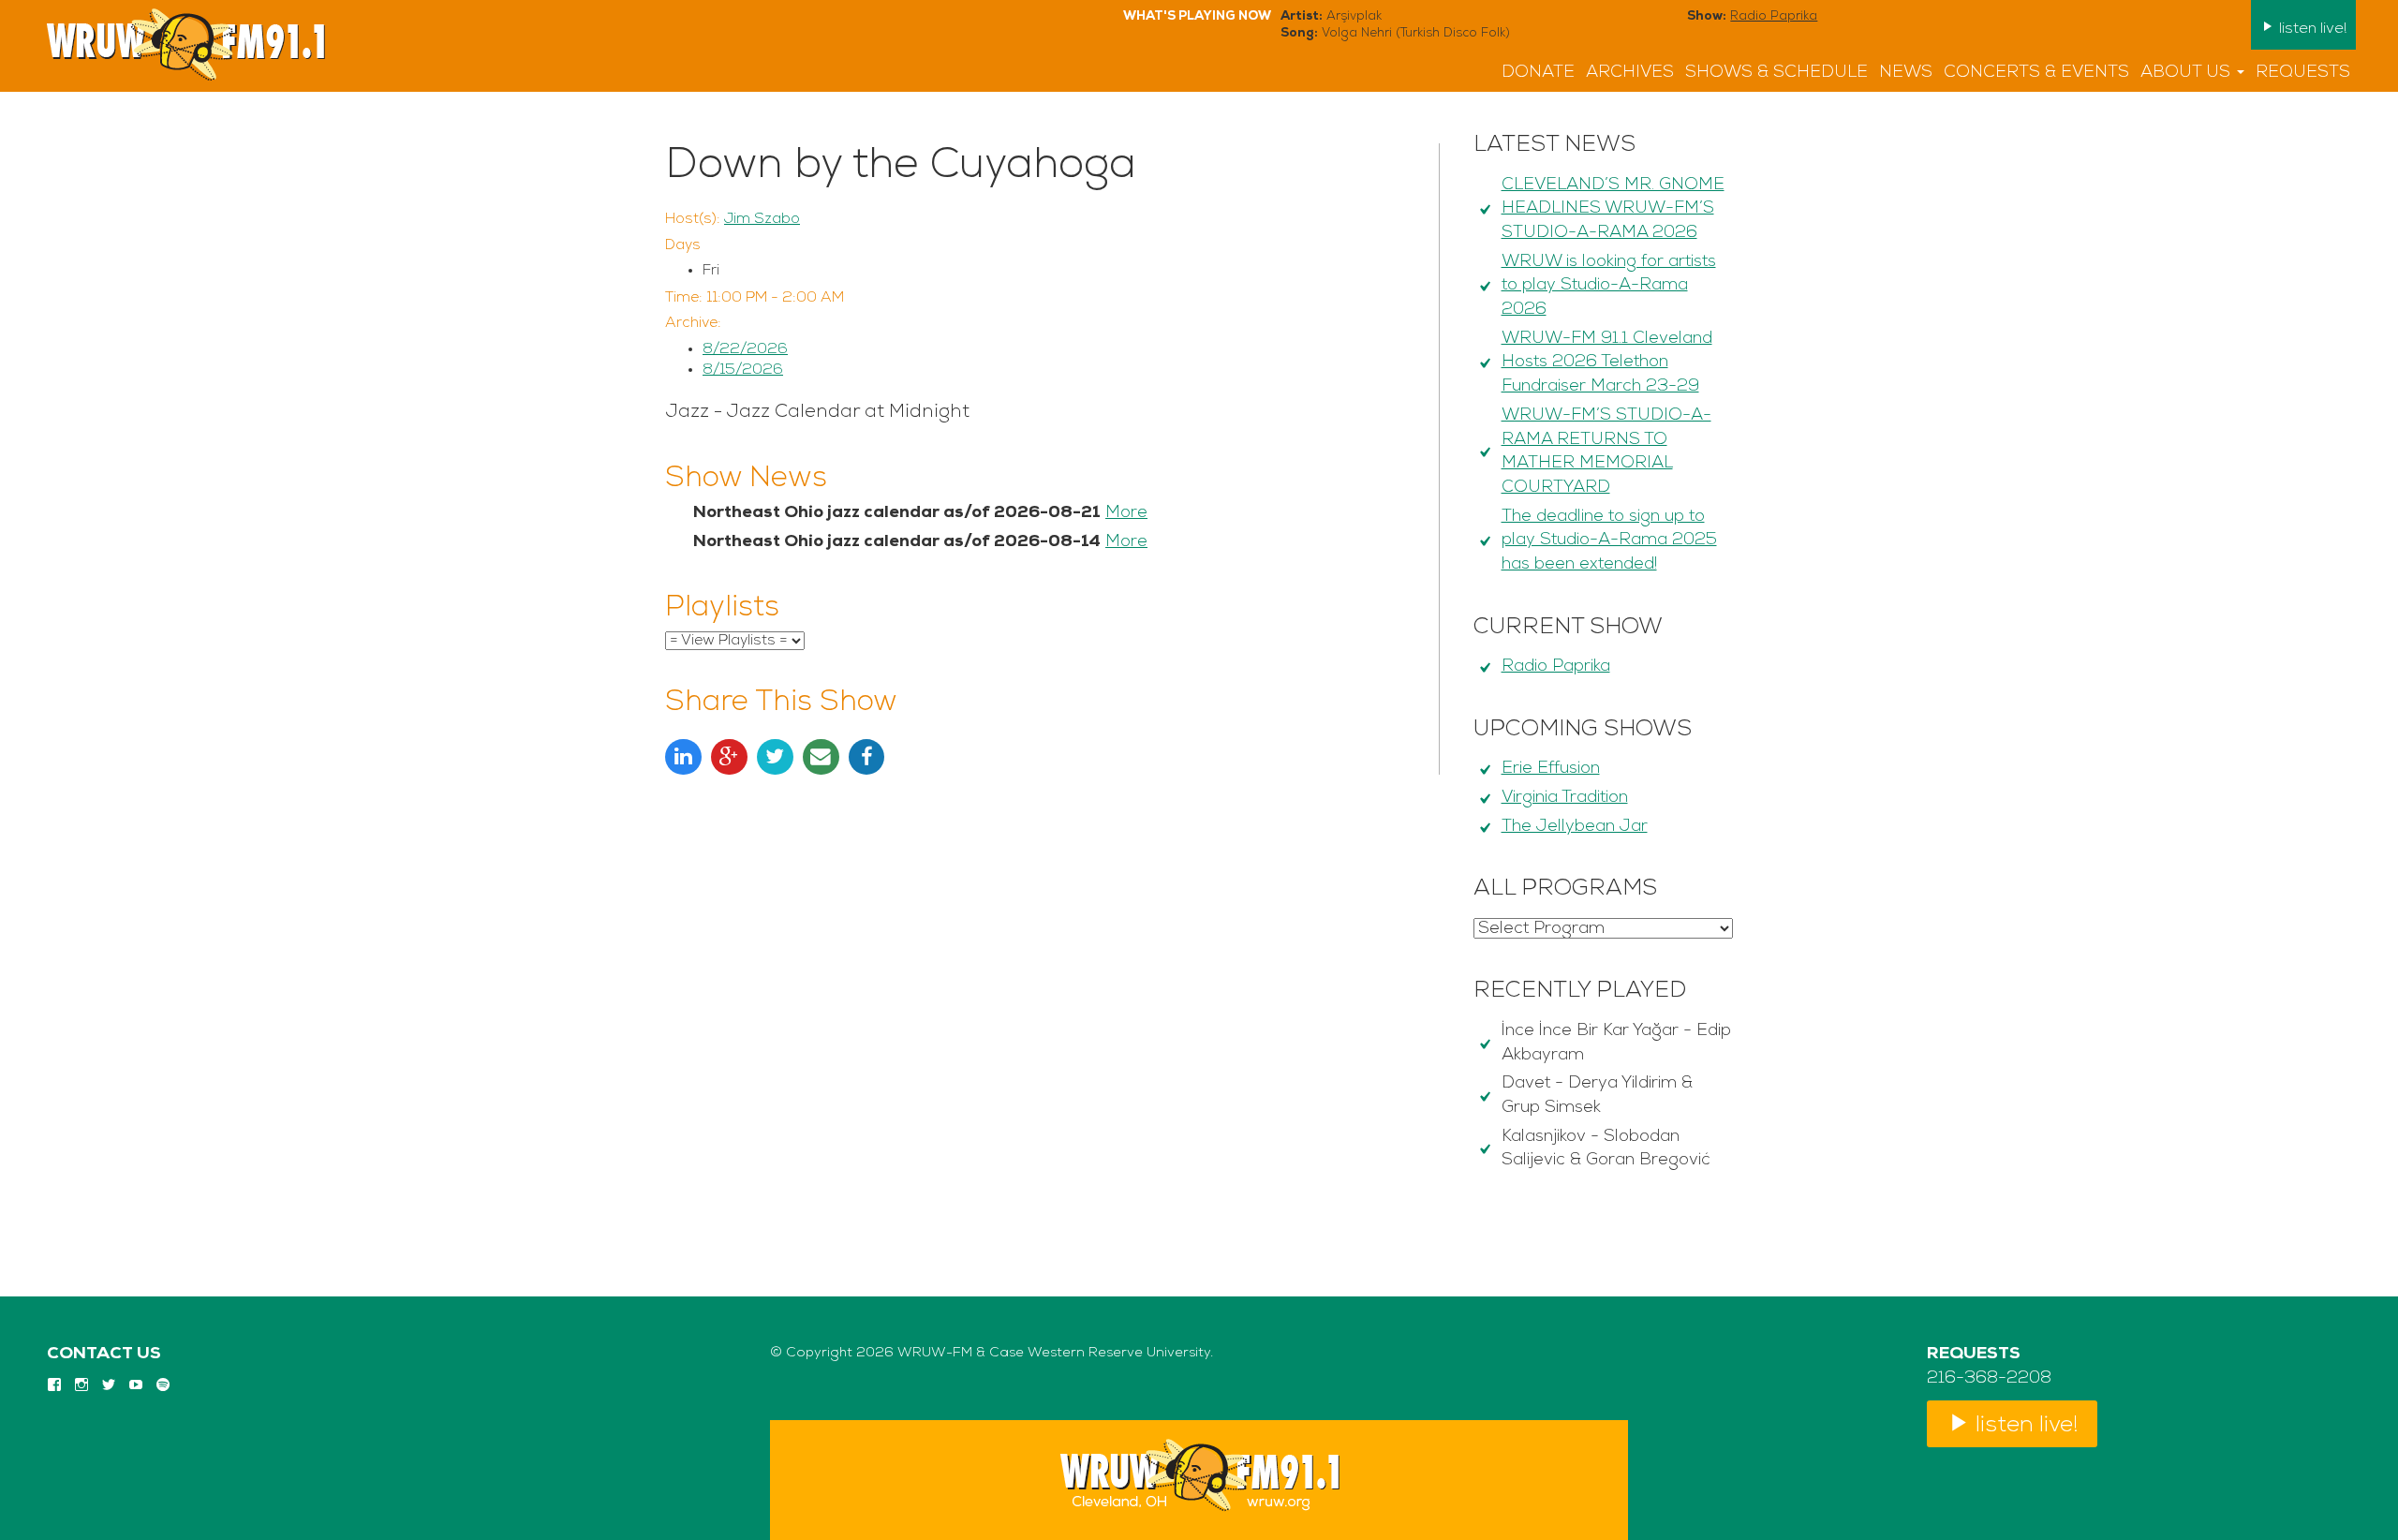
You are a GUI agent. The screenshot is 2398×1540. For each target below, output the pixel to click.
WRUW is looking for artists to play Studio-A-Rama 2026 (1609, 286)
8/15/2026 (743, 370)
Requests (2303, 73)
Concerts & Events (2036, 73)
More (1126, 513)
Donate (1538, 73)
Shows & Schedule (1776, 73)
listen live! (2311, 29)
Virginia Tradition (1565, 798)
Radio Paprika (1774, 16)
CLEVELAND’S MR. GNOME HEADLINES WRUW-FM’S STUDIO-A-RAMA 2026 (1613, 209)
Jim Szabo (762, 219)
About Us (2188, 73)
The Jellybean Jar (1575, 827)
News (1906, 73)
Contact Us (104, 1355)
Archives (1630, 73)
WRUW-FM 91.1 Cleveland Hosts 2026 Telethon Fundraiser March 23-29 (1607, 363)
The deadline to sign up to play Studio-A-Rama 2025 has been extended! (1609, 541)
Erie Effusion (1551, 769)
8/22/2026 (745, 349)
